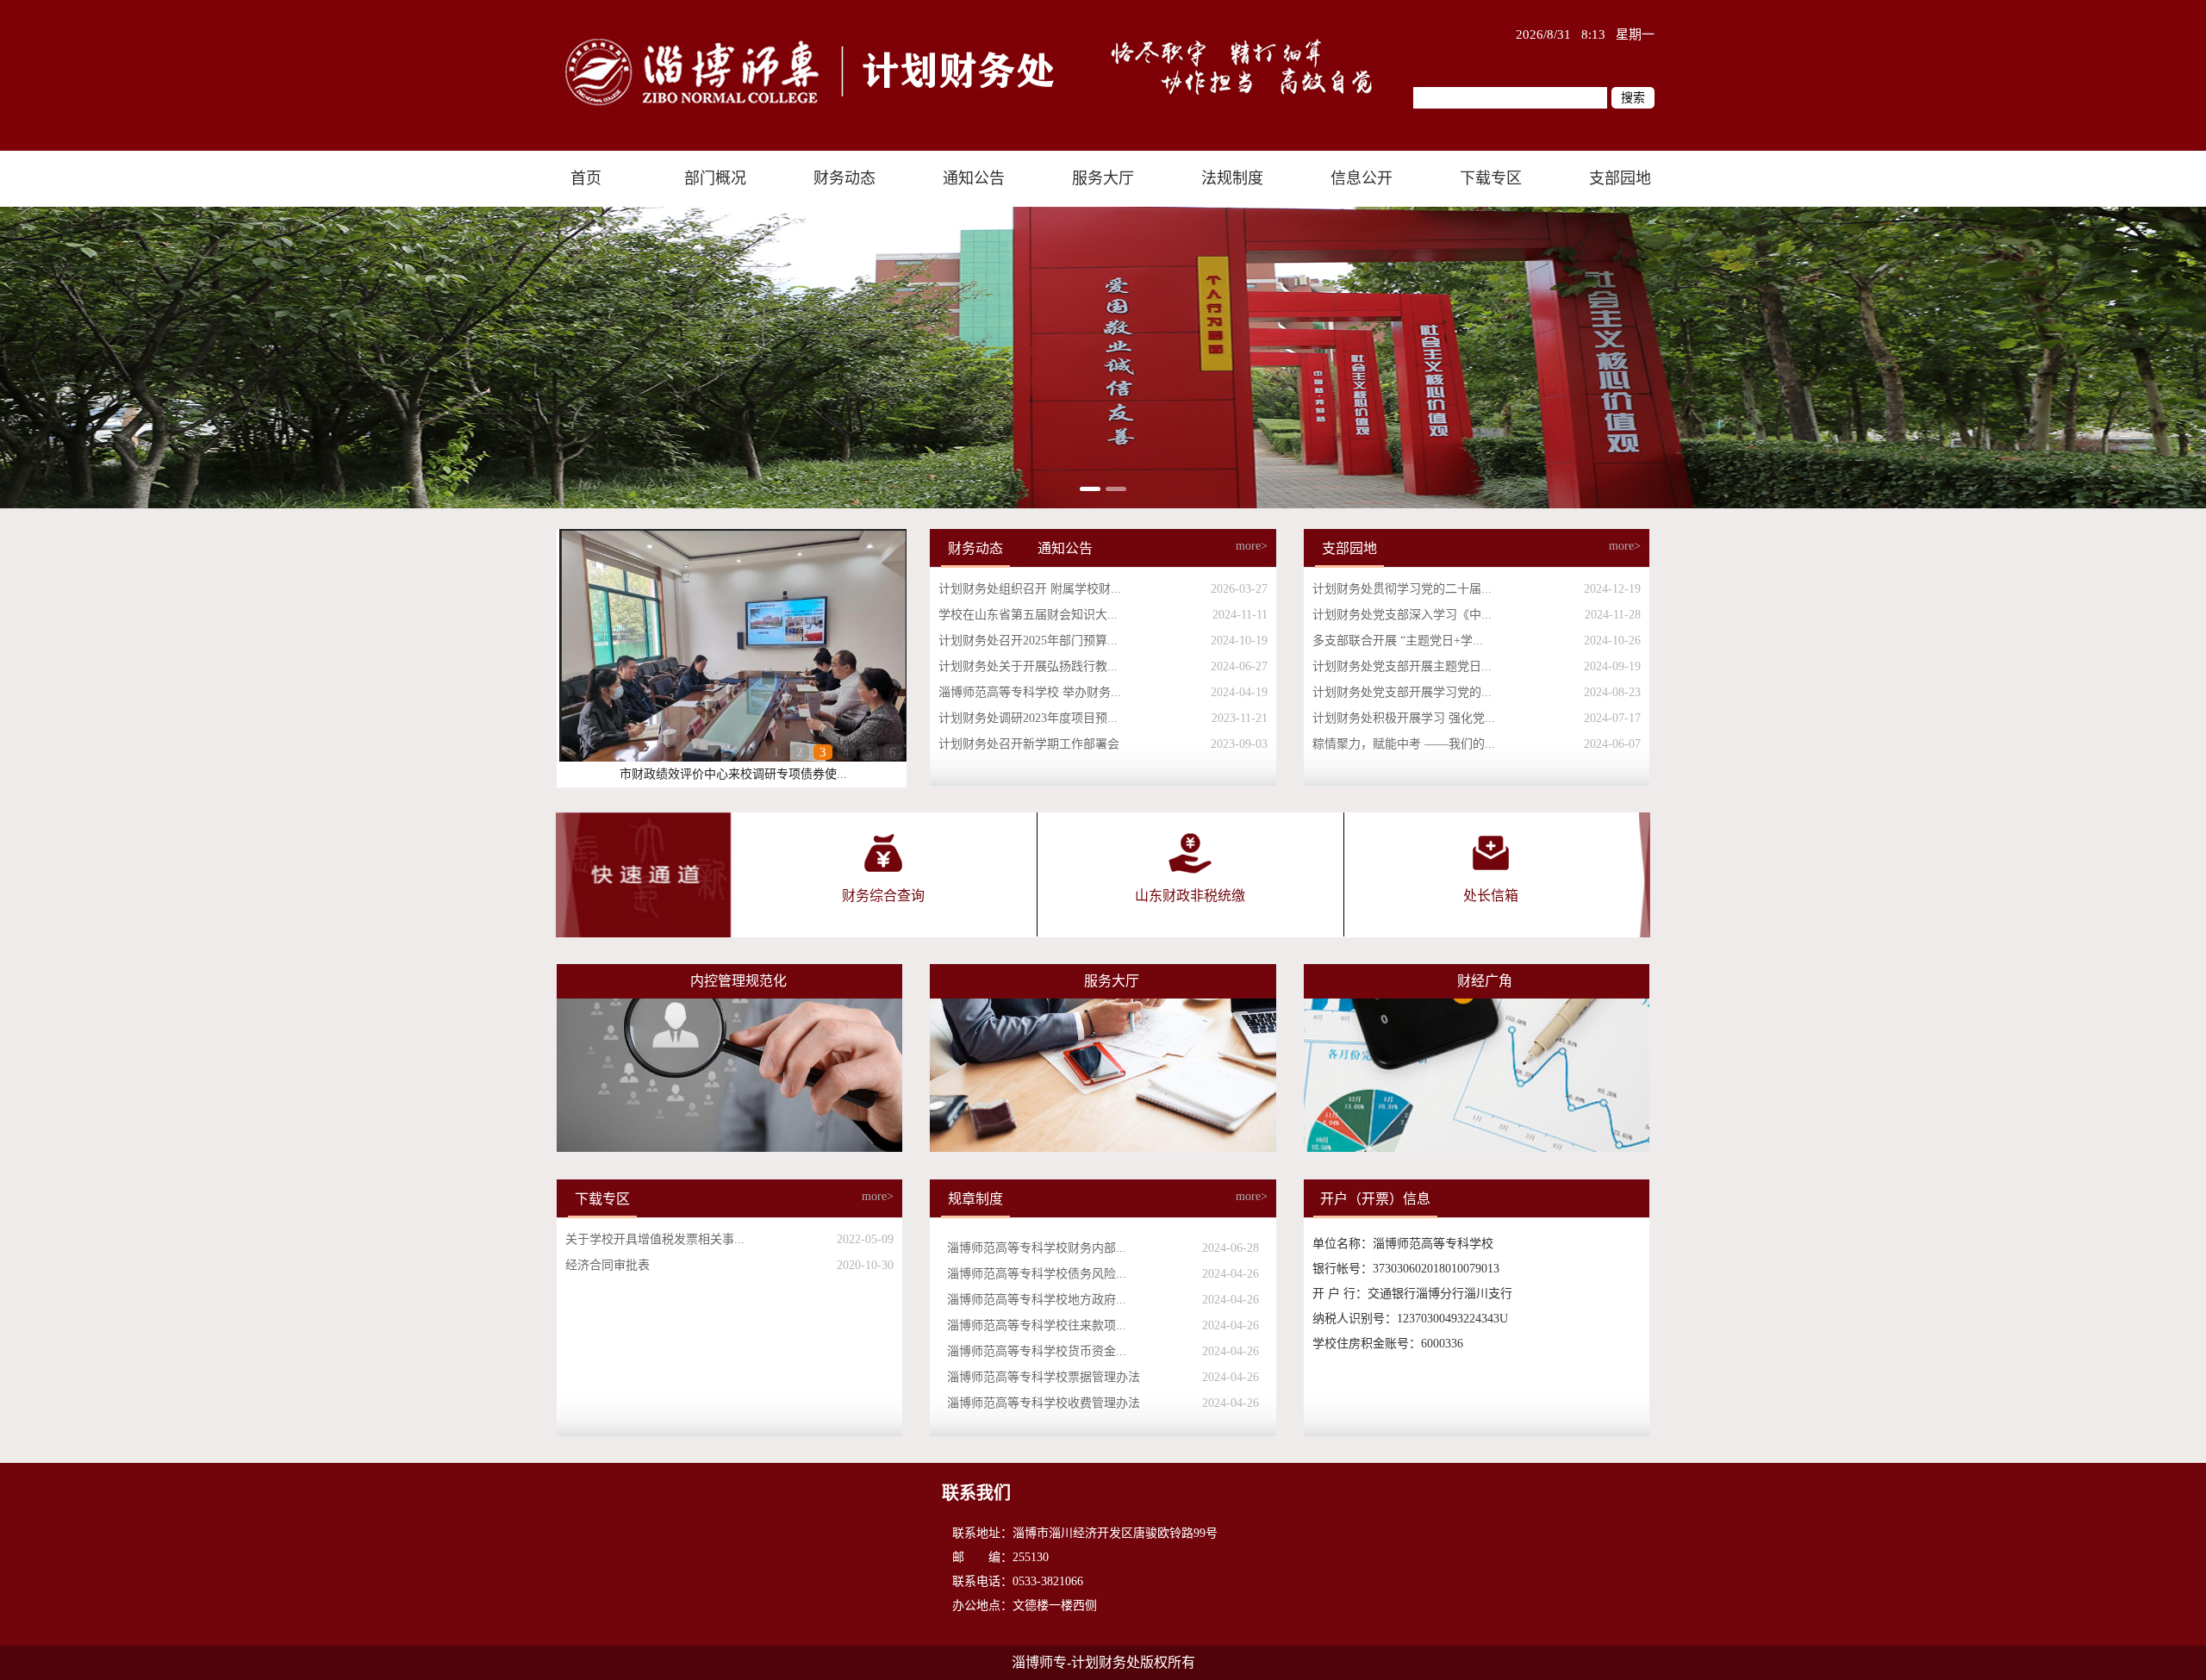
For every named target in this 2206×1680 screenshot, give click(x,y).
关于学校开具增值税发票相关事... (655, 1239)
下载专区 (602, 1199)
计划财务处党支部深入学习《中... (1402, 615)
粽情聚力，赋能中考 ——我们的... (1404, 744)
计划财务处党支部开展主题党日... (1402, 666)
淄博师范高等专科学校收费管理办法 (1044, 1403)
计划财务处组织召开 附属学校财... (1030, 589)
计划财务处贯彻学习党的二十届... (1402, 589)
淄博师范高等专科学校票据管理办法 (1044, 1377)
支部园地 (1349, 548)
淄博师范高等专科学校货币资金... (1037, 1351)
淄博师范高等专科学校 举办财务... (1030, 692)
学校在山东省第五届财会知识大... (1028, 615)
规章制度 (975, 1199)
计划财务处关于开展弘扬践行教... (1028, 666)
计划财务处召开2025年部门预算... (1028, 641)
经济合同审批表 (608, 1265)
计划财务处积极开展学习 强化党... (1404, 718)
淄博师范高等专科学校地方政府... (1037, 1300)
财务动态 (975, 548)
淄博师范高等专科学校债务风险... (1037, 1274)
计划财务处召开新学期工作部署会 (1029, 744)
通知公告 (1065, 548)
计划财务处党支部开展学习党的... (1402, 692)
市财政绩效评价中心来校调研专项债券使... (733, 774)
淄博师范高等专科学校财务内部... (1037, 1248)
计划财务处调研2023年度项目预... (1028, 718)
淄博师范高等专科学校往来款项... (1037, 1325)
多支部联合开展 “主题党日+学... (1398, 641)
